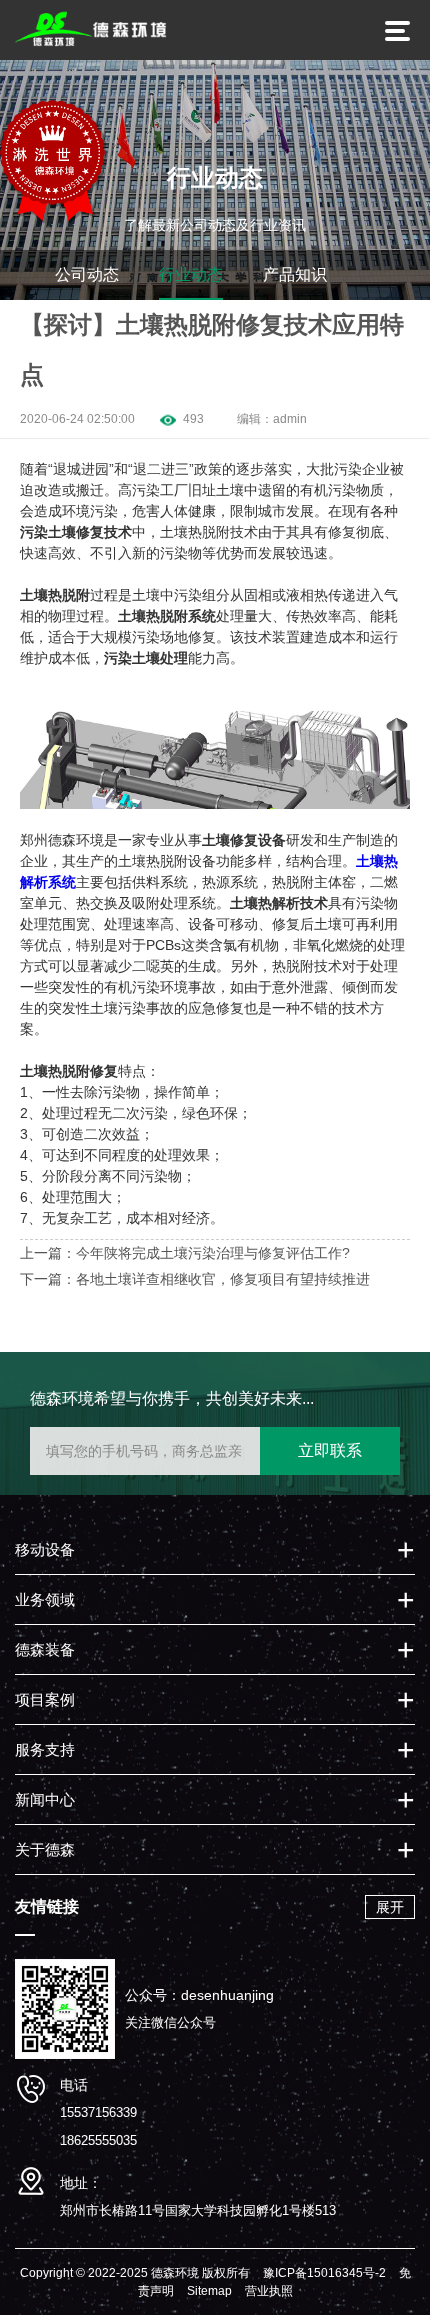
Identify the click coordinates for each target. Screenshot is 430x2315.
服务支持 (45, 1749)
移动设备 (45, 1549)
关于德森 (45, 1849)
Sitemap (209, 2291)
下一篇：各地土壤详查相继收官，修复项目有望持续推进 (195, 1279)
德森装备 (45, 1649)
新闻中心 (45, 1799)
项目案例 (45, 1699)
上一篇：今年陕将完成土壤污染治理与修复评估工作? (185, 1253)
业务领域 (45, 1599)
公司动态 (87, 274)
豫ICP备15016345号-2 (324, 2273)
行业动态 (191, 274)
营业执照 (269, 2291)
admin (290, 419)
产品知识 (295, 274)
